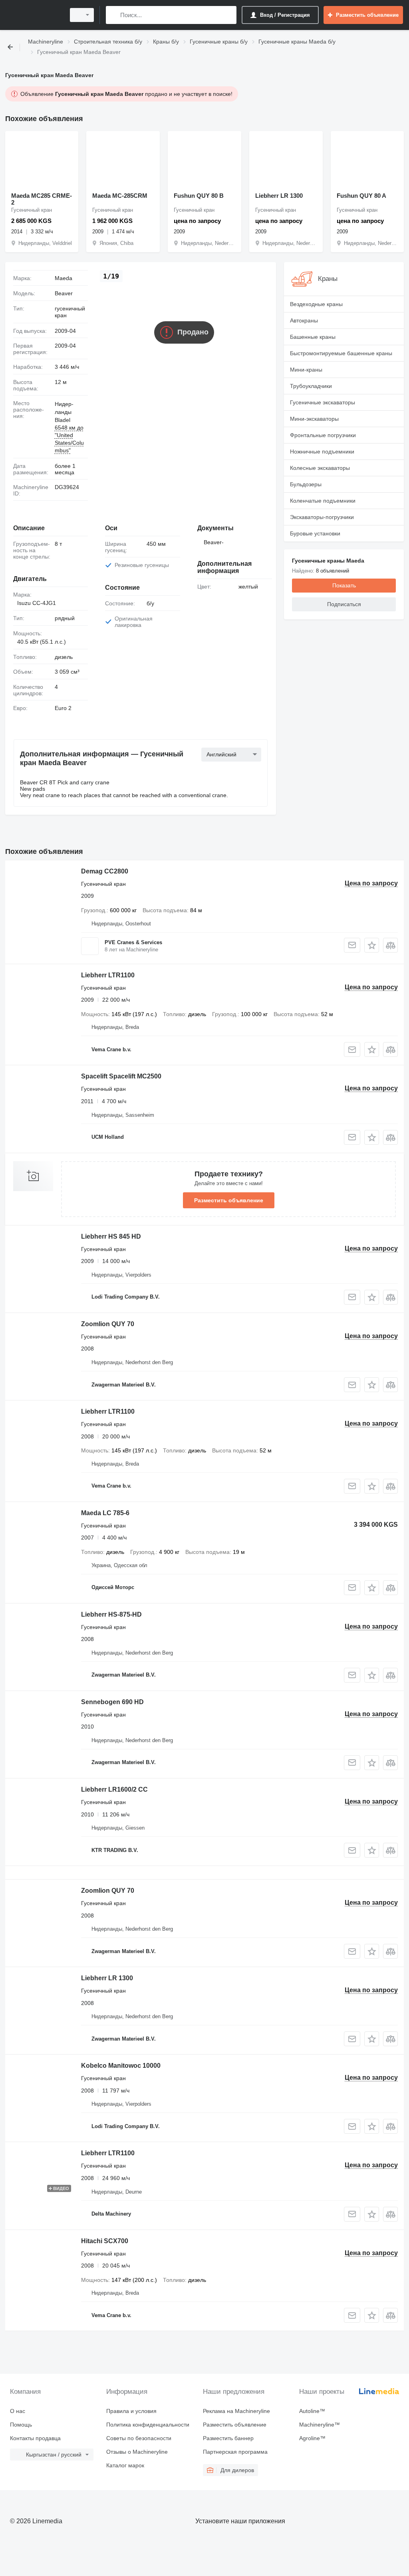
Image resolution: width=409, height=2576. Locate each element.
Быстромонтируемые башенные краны (341, 353)
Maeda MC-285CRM (120, 196)
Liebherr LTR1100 (108, 975)
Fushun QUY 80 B (199, 196)
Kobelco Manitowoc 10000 (121, 2066)
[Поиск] (114, 15)
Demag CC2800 (105, 871)
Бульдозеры (306, 484)
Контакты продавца (35, 2438)
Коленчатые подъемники (323, 501)
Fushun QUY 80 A (361, 196)
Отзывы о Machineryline (137, 2452)
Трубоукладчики (311, 386)
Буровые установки (315, 533)
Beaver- (214, 542)
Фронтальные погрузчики (323, 435)
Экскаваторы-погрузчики (322, 517)
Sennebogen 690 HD (112, 1702)
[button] (372, 945)
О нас (18, 2411)
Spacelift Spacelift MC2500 (121, 1076)
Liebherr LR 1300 (279, 196)
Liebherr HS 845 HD (111, 1236)
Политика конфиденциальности (148, 2425)
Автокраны (304, 320)
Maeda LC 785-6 (105, 1513)
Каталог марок (125, 2465)
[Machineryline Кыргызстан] (34, 15)
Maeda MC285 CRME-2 (42, 199)
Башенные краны (313, 337)
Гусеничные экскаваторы (323, 402)
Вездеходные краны (316, 304)
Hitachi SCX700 (105, 2241)
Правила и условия (131, 2411)
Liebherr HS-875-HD (111, 1614)
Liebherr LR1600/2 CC (114, 1789)
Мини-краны (306, 370)
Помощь (21, 2425)
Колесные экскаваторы (320, 468)
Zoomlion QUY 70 (108, 1324)
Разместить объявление (229, 1200)
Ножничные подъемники (322, 452)
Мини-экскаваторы (314, 419)
